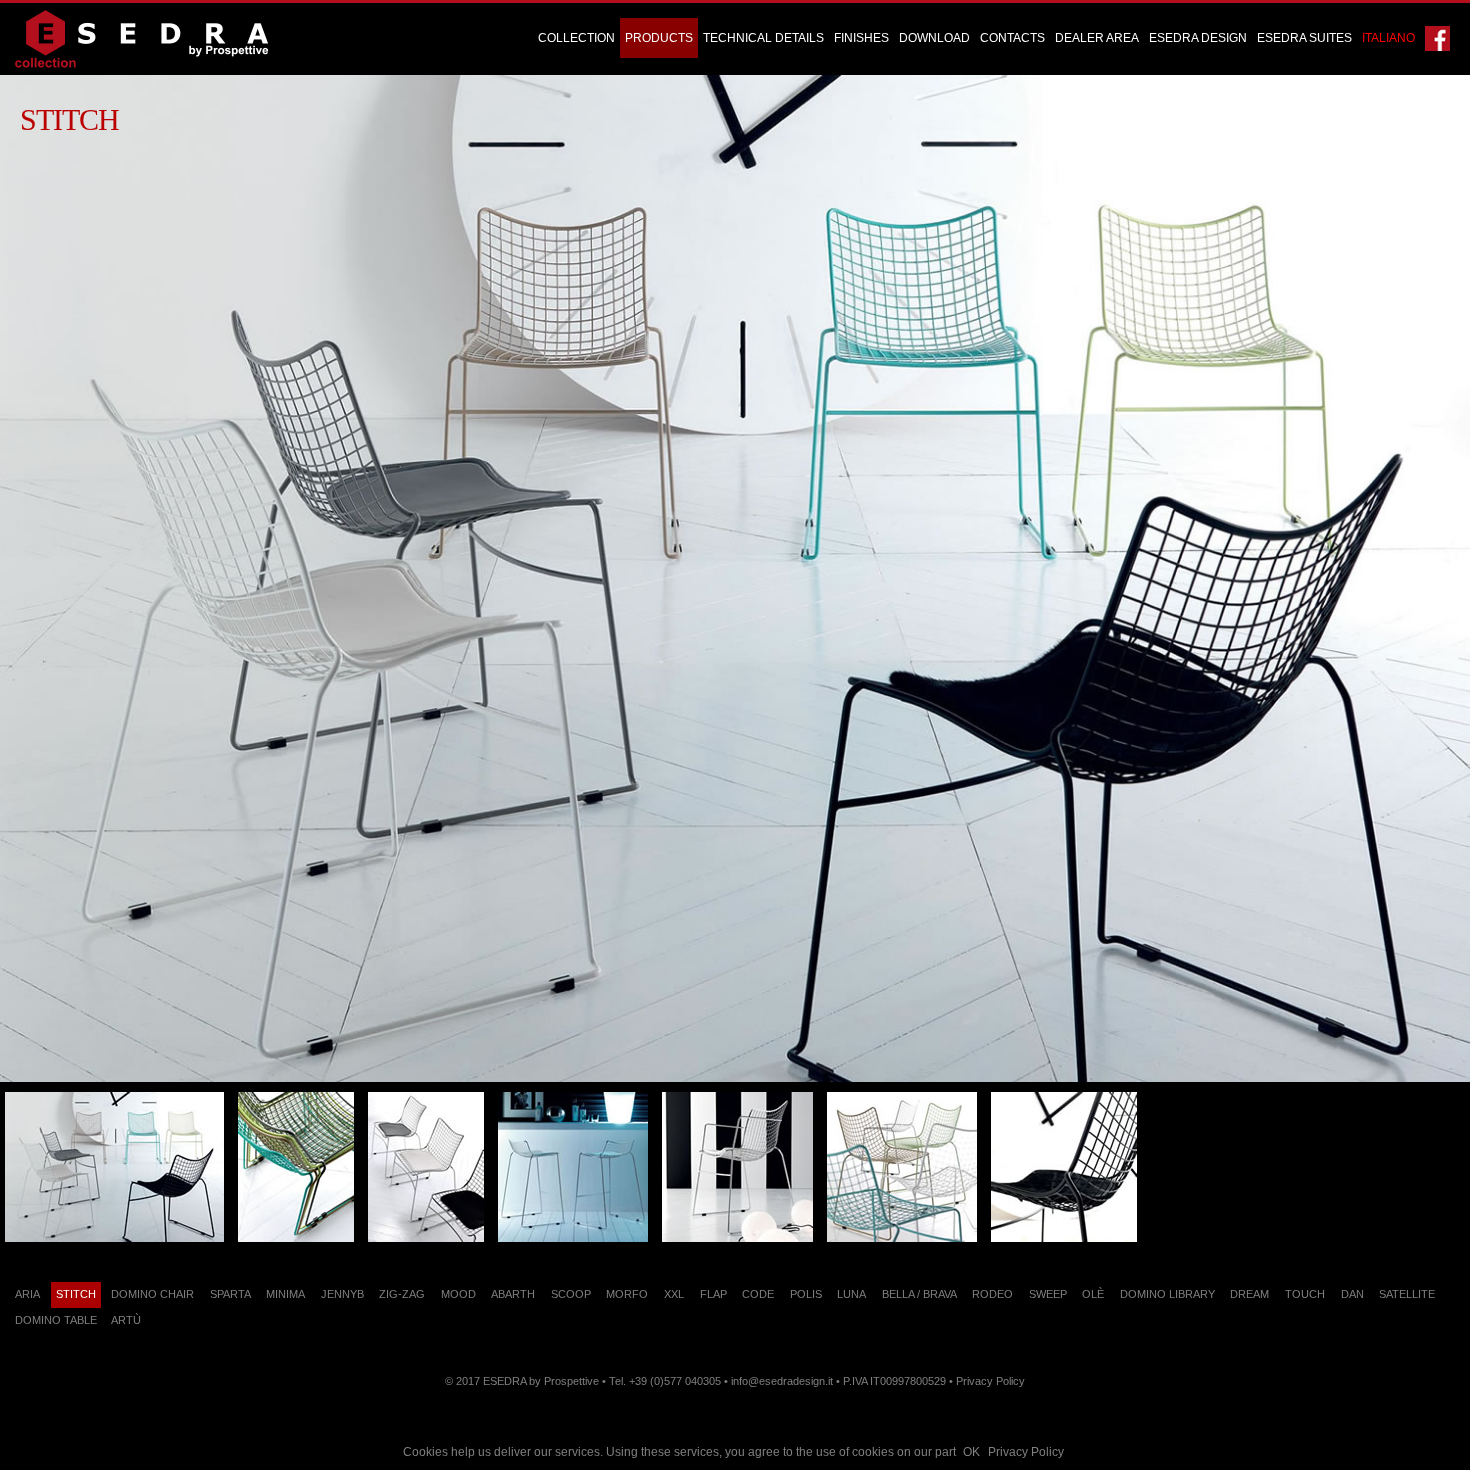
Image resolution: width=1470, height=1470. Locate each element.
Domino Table (56, 1320)
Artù (126, 1320)
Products (659, 38)
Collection (576, 38)
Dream (1249, 1294)
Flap (713, 1294)
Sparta (230, 1294)
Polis (806, 1294)
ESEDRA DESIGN (1198, 38)
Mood (458, 1294)
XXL (674, 1294)
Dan (1352, 1294)
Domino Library (1167, 1294)
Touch (1305, 1294)
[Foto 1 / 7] (114, 1167)
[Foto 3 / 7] (426, 1167)
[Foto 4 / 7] (573, 1167)
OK (971, 1452)
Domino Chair (152, 1294)
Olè (1093, 1294)
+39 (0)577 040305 (675, 1381)
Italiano (1388, 38)
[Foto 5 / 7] (737, 1167)
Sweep (1048, 1294)
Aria (27, 1294)
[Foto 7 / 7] (1064, 1167)
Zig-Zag (402, 1294)
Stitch (76, 1294)
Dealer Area (1097, 38)
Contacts (1012, 38)
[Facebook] (1437, 38)
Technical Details (763, 38)
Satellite (1407, 1294)
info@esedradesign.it (782, 1381)
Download (934, 38)
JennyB (342, 1294)
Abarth (513, 1294)
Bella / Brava (919, 1294)
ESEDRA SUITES (1304, 38)
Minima (285, 1294)
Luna (851, 1294)
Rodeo (992, 1294)
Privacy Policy (1026, 1452)
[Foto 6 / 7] (902, 1167)
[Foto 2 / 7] (296, 1167)
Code (758, 1294)
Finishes (861, 38)
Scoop (571, 1294)
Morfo (627, 1294)
